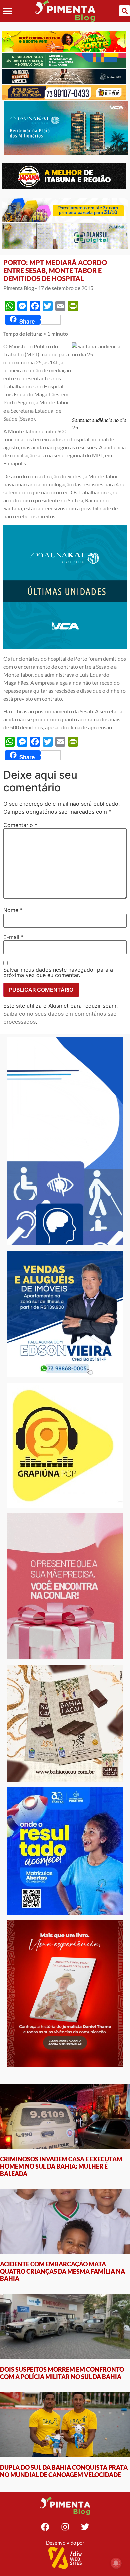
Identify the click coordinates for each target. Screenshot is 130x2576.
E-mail (13, 937)
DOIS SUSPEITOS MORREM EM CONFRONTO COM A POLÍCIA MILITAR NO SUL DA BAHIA (62, 2373)
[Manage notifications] (116, 2563)
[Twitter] (85, 2527)
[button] (7, 11)
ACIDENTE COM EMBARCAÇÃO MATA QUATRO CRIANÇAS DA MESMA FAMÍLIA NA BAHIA (62, 2271)
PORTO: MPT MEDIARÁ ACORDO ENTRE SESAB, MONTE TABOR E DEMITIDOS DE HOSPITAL (55, 270)
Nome (13, 910)
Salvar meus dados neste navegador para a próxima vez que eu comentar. (58, 972)
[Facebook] (45, 2527)
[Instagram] (65, 2527)
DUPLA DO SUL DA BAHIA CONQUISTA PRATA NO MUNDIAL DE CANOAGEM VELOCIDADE (64, 2471)
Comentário (20, 825)
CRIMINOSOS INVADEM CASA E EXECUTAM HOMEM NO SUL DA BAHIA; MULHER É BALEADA (61, 2166)
